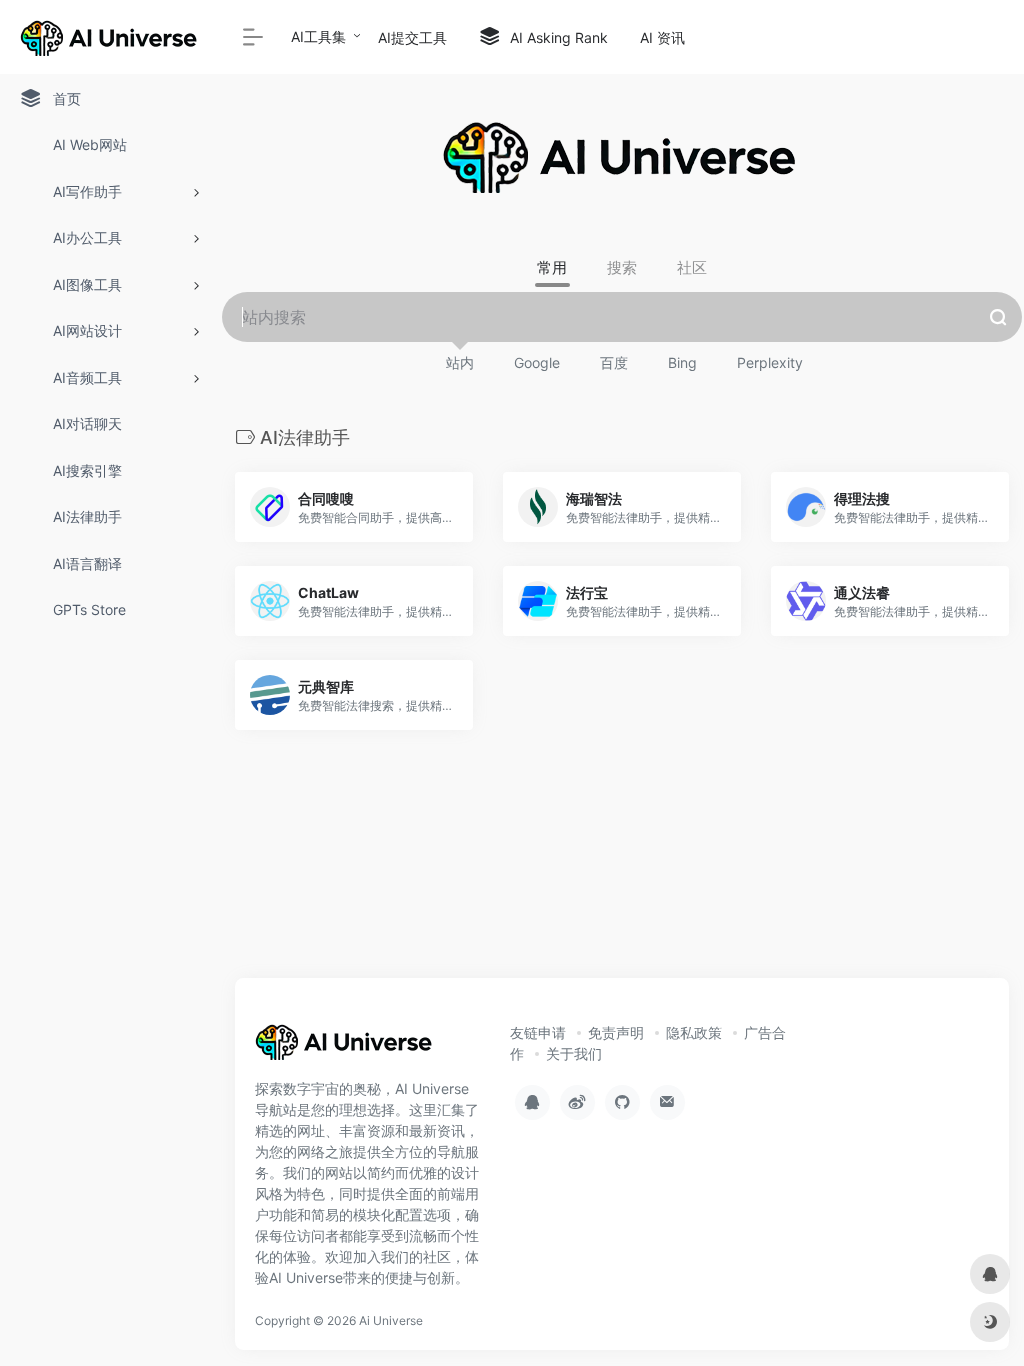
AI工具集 (318, 36)
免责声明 (616, 1032)
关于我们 (574, 1053)
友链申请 (538, 1032)
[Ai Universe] (345, 1048)
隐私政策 (694, 1032)
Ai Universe (391, 1320)
